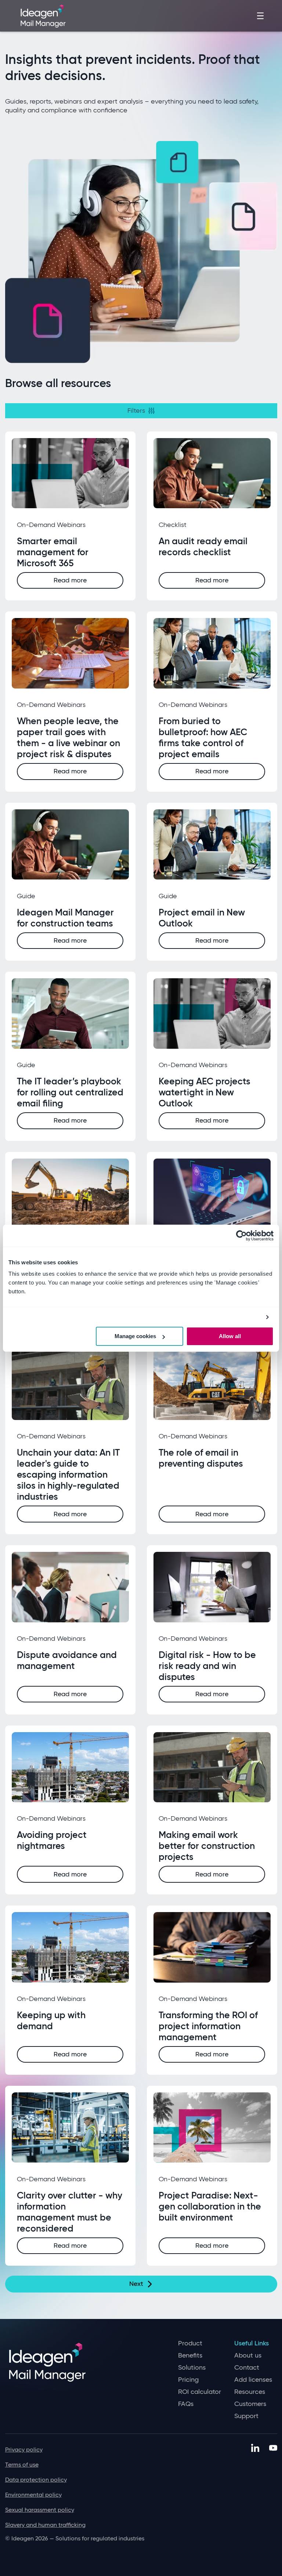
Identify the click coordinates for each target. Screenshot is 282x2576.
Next (136, 2284)
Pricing (188, 2380)
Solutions (192, 2368)
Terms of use (22, 2465)
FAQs (186, 2404)
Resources (250, 2392)
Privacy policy (24, 2449)
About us (248, 2355)
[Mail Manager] (43, 15)
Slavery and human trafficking (45, 2525)
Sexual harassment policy (40, 2510)
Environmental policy (33, 2495)
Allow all (230, 1336)
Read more (70, 580)
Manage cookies (135, 1336)
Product (190, 2343)
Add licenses (253, 2380)
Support (246, 2416)
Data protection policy (36, 2480)
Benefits (190, 2355)
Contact (247, 2368)
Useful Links (252, 2343)
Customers (250, 2404)
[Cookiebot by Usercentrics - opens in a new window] (241, 1235)
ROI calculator (200, 2392)
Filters (136, 411)
